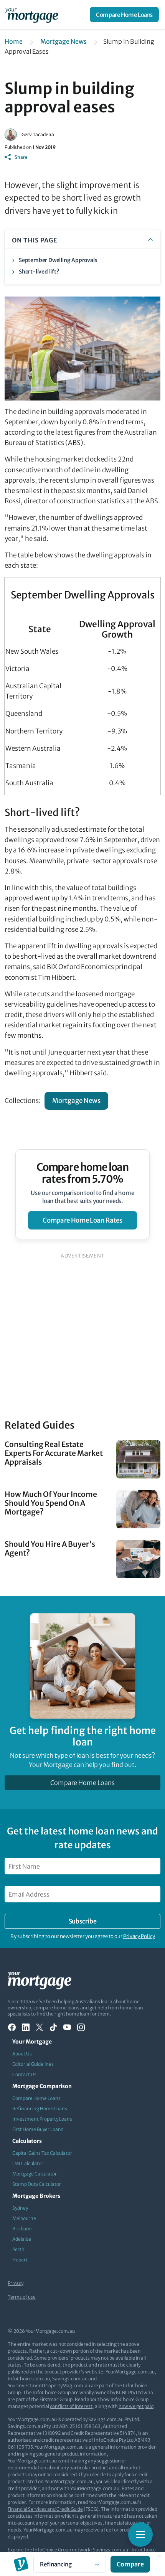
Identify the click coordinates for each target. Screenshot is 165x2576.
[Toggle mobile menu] (140, 2535)
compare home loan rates (82, 1220)
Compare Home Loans (124, 15)
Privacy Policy (139, 1936)
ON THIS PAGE (35, 240)
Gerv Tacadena (38, 134)
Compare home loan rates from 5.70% (83, 1173)
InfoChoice (144, 2550)
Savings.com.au (111, 2550)
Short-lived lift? (39, 272)
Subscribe (82, 1921)
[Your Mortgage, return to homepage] (33, 15)
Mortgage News (64, 41)
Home (14, 41)
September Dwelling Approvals (58, 260)
